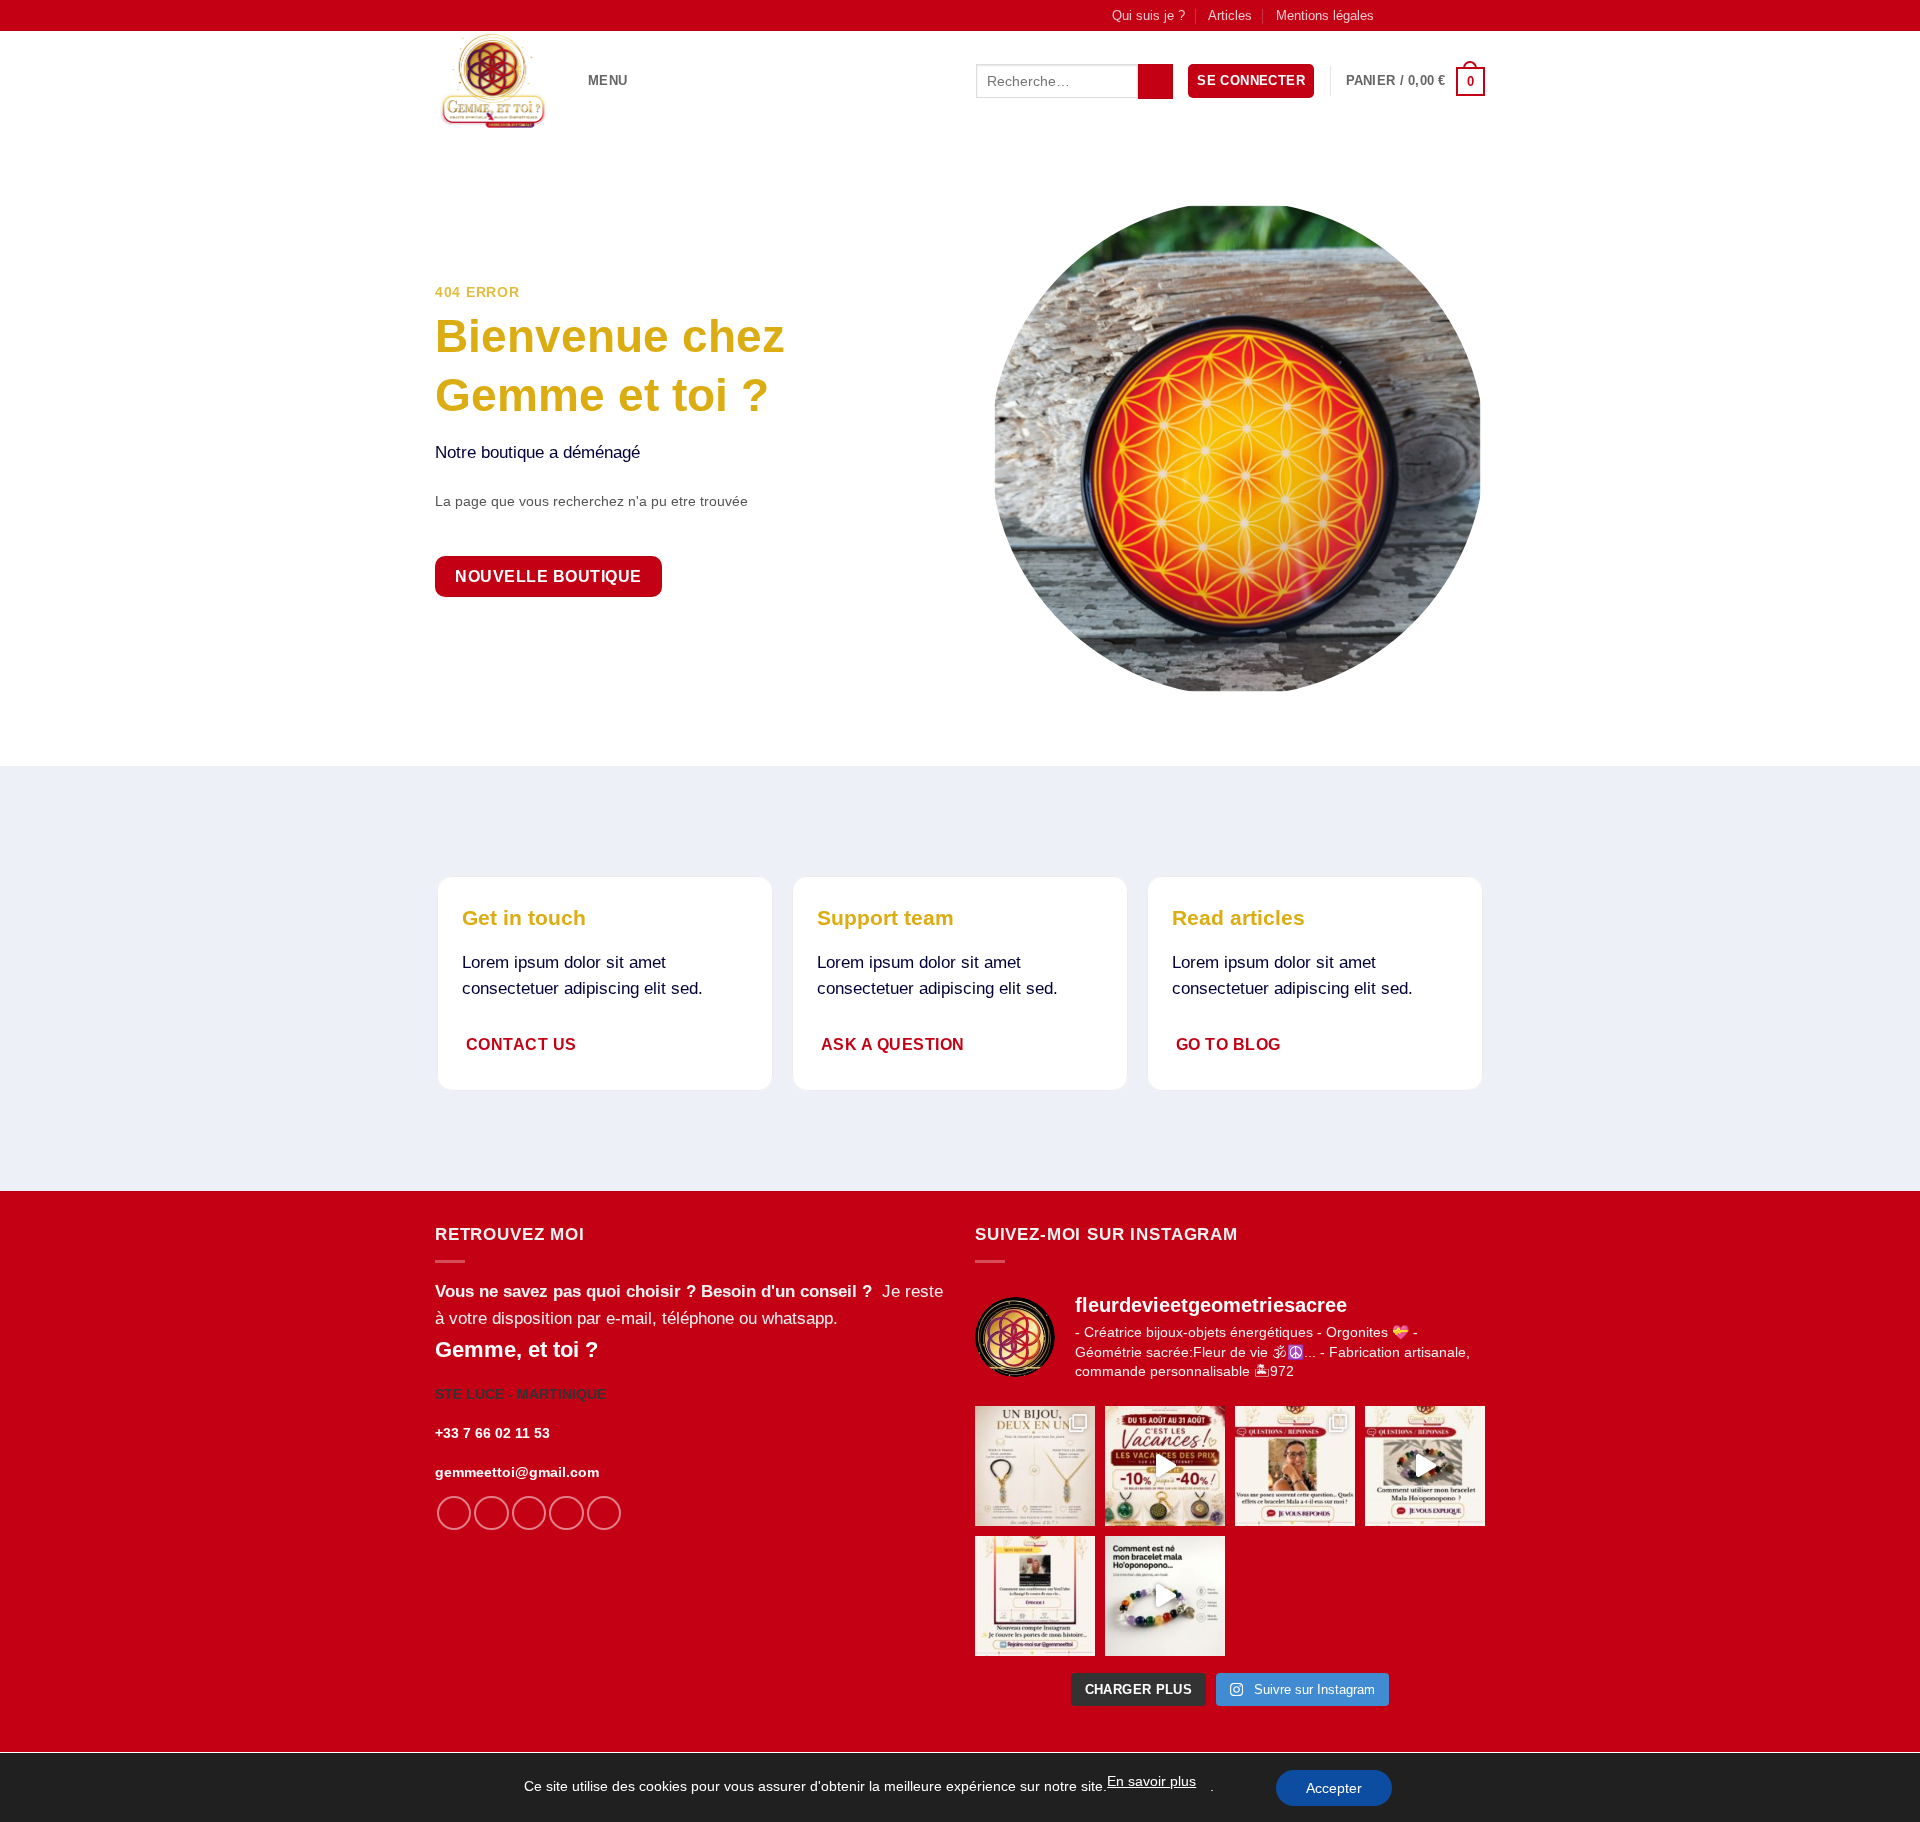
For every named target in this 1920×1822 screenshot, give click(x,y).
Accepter (1334, 1788)
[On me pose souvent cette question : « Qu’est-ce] (1295, 1466)
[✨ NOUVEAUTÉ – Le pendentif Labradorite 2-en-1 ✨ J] (1035, 1466)
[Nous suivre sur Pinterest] (1475, 15)
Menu (607, 80)
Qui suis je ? (1148, 15)
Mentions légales (1325, 15)
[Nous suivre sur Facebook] (1395, 15)
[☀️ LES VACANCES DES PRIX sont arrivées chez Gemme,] (1165, 1466)
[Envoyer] (1155, 81)
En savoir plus (1151, 1781)
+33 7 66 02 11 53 (492, 1433)
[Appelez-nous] (1455, 15)
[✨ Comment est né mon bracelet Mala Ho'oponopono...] (1165, 1596)
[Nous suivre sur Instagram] (1415, 15)
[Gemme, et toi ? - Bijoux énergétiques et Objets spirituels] (496, 81)
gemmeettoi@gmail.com (517, 1472)
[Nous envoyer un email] (1435, 15)
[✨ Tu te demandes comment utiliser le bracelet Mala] (1425, 1466)
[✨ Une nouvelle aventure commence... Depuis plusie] (1035, 1596)
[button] (1251, 81)
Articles (1230, 15)
